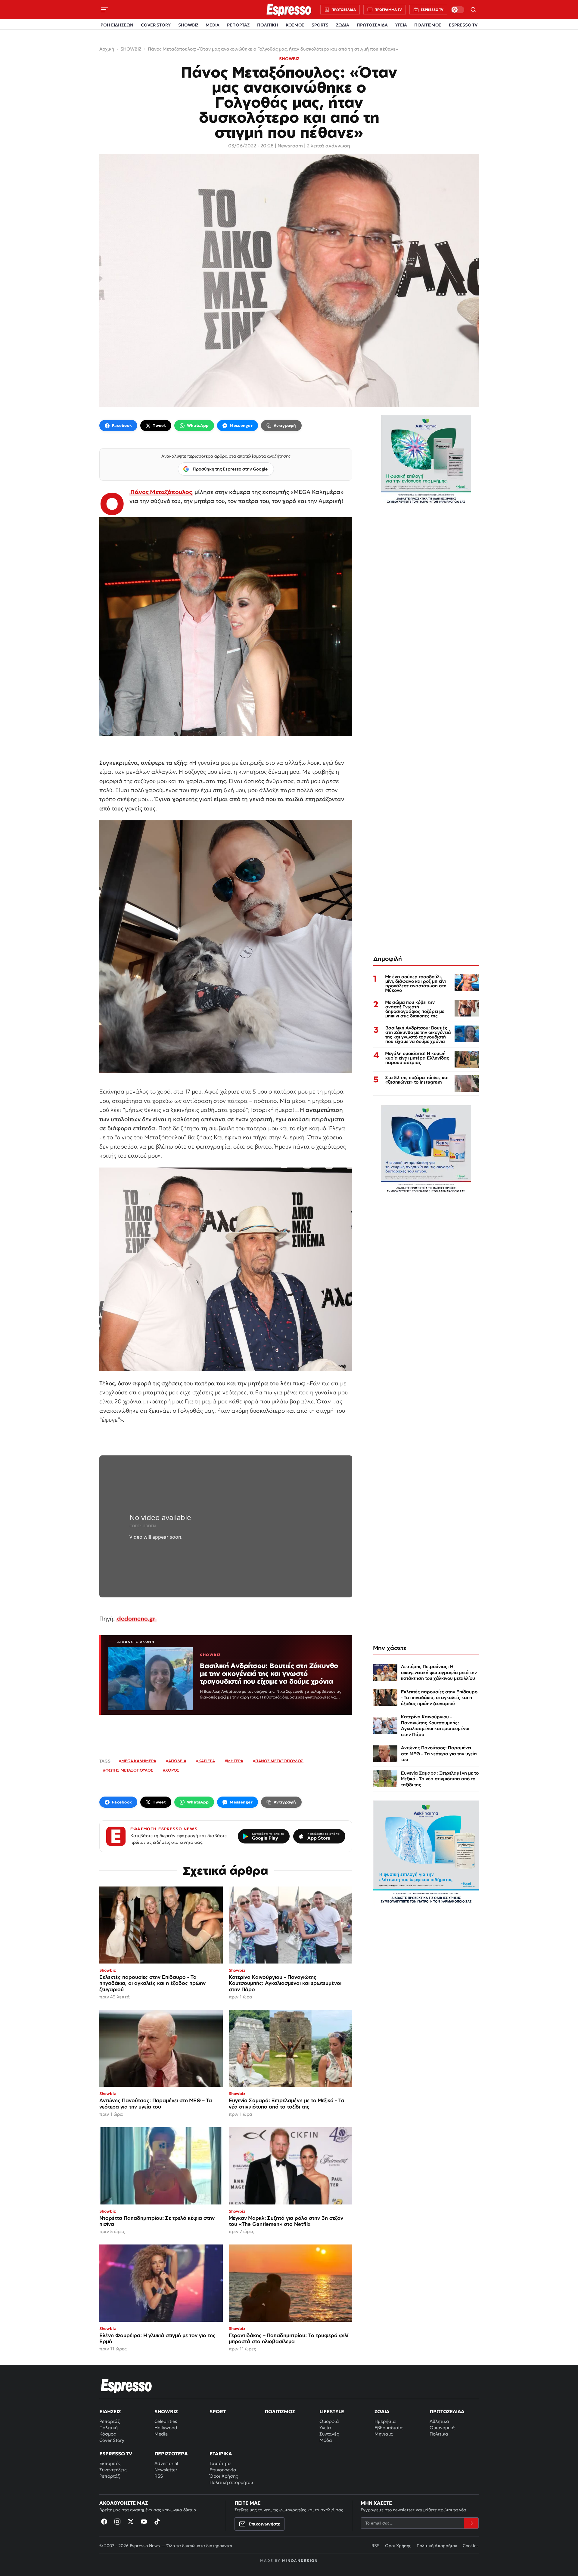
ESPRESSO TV (463, 25)
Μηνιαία (384, 2434)
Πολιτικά (439, 2434)
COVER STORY (156, 25)
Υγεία (325, 2428)
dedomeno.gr (136, 1618)
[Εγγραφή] (471, 2523)
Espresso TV (116, 2454)
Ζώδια (382, 2411)
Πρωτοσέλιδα (447, 2411)
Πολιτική (109, 2428)
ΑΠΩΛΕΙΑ (177, 1761)
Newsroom (290, 146)
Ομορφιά (329, 2421)
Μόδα (326, 2440)
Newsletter (166, 2470)
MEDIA (213, 25)
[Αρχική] (126, 2386)
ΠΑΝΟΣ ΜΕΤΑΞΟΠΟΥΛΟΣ (279, 1761)
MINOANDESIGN (300, 2561)
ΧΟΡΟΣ (172, 1770)
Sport (218, 2411)
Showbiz (166, 2411)
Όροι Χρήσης (224, 2476)
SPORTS (320, 25)
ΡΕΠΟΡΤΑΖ (238, 25)
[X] (131, 2522)
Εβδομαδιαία (389, 2428)
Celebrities (166, 2421)
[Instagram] (117, 2522)
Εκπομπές (110, 2463)
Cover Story (112, 2440)
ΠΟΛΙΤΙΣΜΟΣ (428, 25)
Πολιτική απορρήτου (231, 2482)
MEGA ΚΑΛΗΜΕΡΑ (139, 1761)
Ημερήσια (385, 2421)
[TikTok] (157, 2522)
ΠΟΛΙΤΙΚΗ (268, 25)
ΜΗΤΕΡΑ (235, 1761)
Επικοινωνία (223, 2470)
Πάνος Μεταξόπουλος (161, 492)
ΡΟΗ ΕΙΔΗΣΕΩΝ (117, 25)
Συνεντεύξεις (113, 2470)
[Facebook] (104, 2522)
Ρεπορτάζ (110, 2421)
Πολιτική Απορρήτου (437, 2546)
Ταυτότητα (220, 2463)
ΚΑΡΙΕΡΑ (207, 1761)
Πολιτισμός (280, 2411)
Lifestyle (332, 2411)
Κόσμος (107, 2434)
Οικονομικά (442, 2428)
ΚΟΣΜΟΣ (295, 25)
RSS (159, 2476)
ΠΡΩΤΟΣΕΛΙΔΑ (372, 25)
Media (161, 2434)
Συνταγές (329, 2434)
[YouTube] (144, 2522)
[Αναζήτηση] (473, 10)
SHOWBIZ (188, 25)
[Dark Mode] (458, 10)
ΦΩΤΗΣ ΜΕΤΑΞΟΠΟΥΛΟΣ (129, 1770)
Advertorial (166, 2463)
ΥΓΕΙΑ (401, 25)
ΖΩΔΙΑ (343, 25)
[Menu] (105, 10)
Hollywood (166, 2428)
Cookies (471, 2546)
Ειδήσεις (110, 2411)
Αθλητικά (439, 2421)
